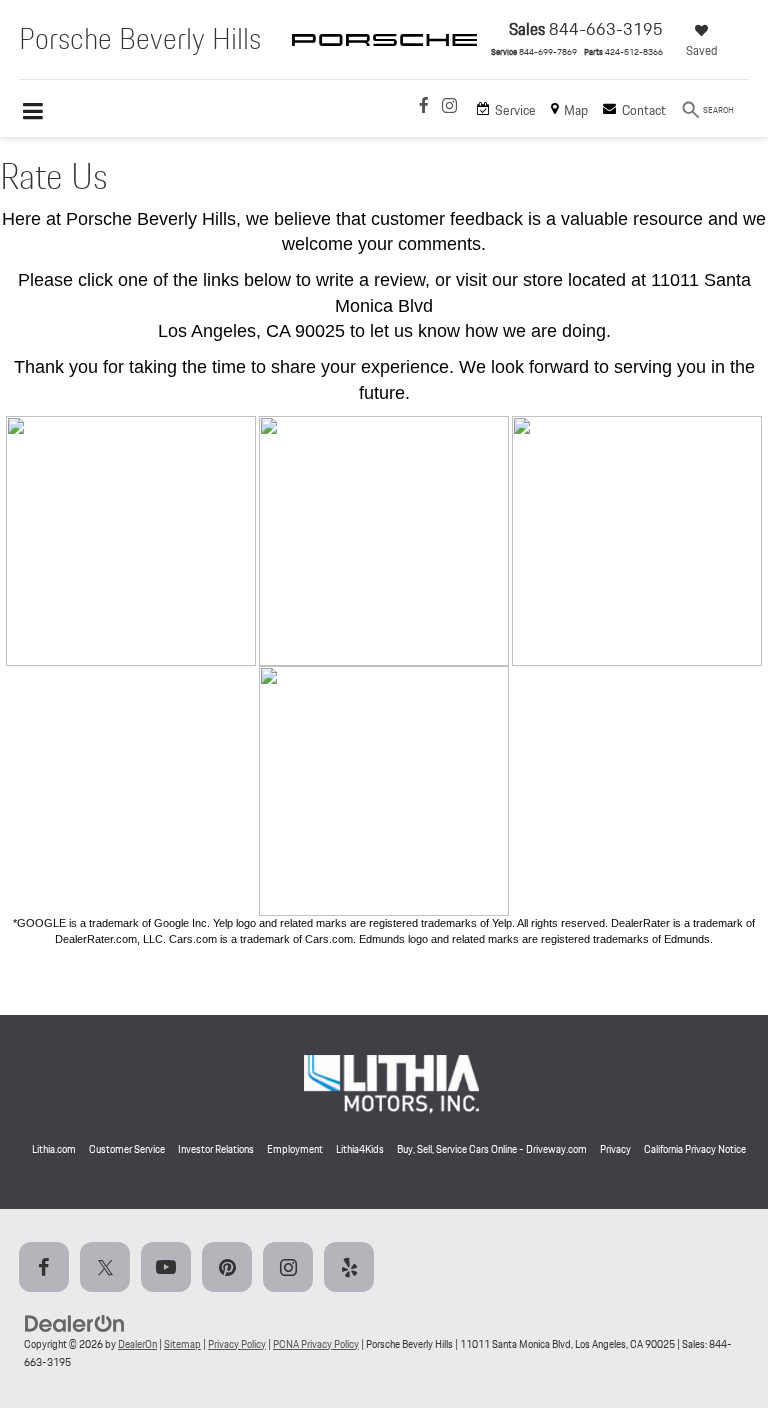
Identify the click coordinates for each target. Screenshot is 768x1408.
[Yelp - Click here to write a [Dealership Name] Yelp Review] (637, 540)
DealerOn (137, 1344)
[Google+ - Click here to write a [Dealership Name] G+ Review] (131, 540)
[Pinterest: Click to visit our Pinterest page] (231, 1268)
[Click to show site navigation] (43, 112)
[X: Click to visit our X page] (109, 1268)
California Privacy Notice (695, 1149)
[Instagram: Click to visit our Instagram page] (449, 107)
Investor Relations (216, 1149)
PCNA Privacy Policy (316, 1344)
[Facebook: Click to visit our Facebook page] (424, 107)
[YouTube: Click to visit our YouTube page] (170, 1268)
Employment (295, 1149)
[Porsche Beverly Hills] (384, 58)
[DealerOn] (75, 1322)
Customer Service (127, 1149)
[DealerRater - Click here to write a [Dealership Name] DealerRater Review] (384, 540)
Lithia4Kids (360, 1149)
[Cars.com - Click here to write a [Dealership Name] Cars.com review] (384, 790)
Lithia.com (54, 1149)
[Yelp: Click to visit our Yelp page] (353, 1268)
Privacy (615, 1149)
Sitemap (182, 1344)
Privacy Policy (237, 1344)
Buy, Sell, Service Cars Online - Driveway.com (492, 1149)
